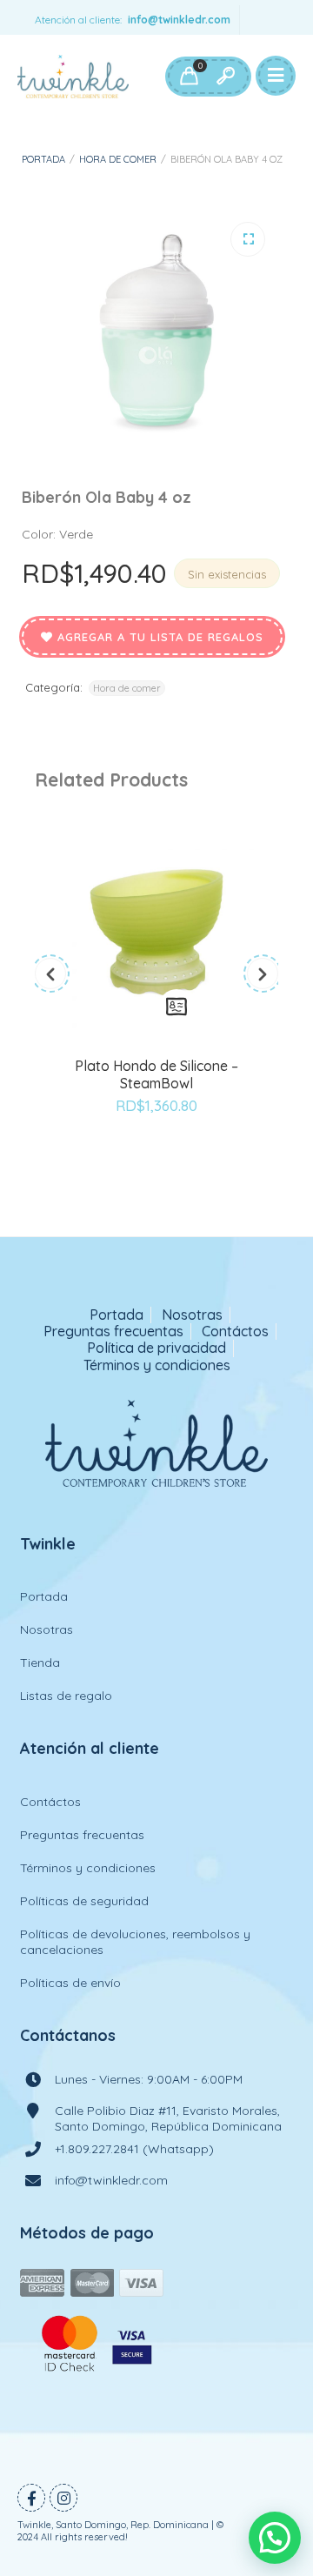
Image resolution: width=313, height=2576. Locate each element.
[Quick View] (176, 1007)
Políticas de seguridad (84, 1901)
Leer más (137, 1007)
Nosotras (192, 1315)
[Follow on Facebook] (31, 2498)
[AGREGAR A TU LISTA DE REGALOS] (156, 1154)
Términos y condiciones (157, 1365)
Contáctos (235, 1331)
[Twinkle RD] (73, 77)
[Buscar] (225, 77)
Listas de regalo (66, 1696)
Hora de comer (118, 159)
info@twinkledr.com (179, 20)
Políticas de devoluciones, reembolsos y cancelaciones (135, 1942)
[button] (248, 239)
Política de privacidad (156, 1348)
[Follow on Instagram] (63, 2498)
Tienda (40, 1663)
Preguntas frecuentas (113, 1331)
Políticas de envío (70, 1983)
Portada (43, 159)
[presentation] (50, 974)
